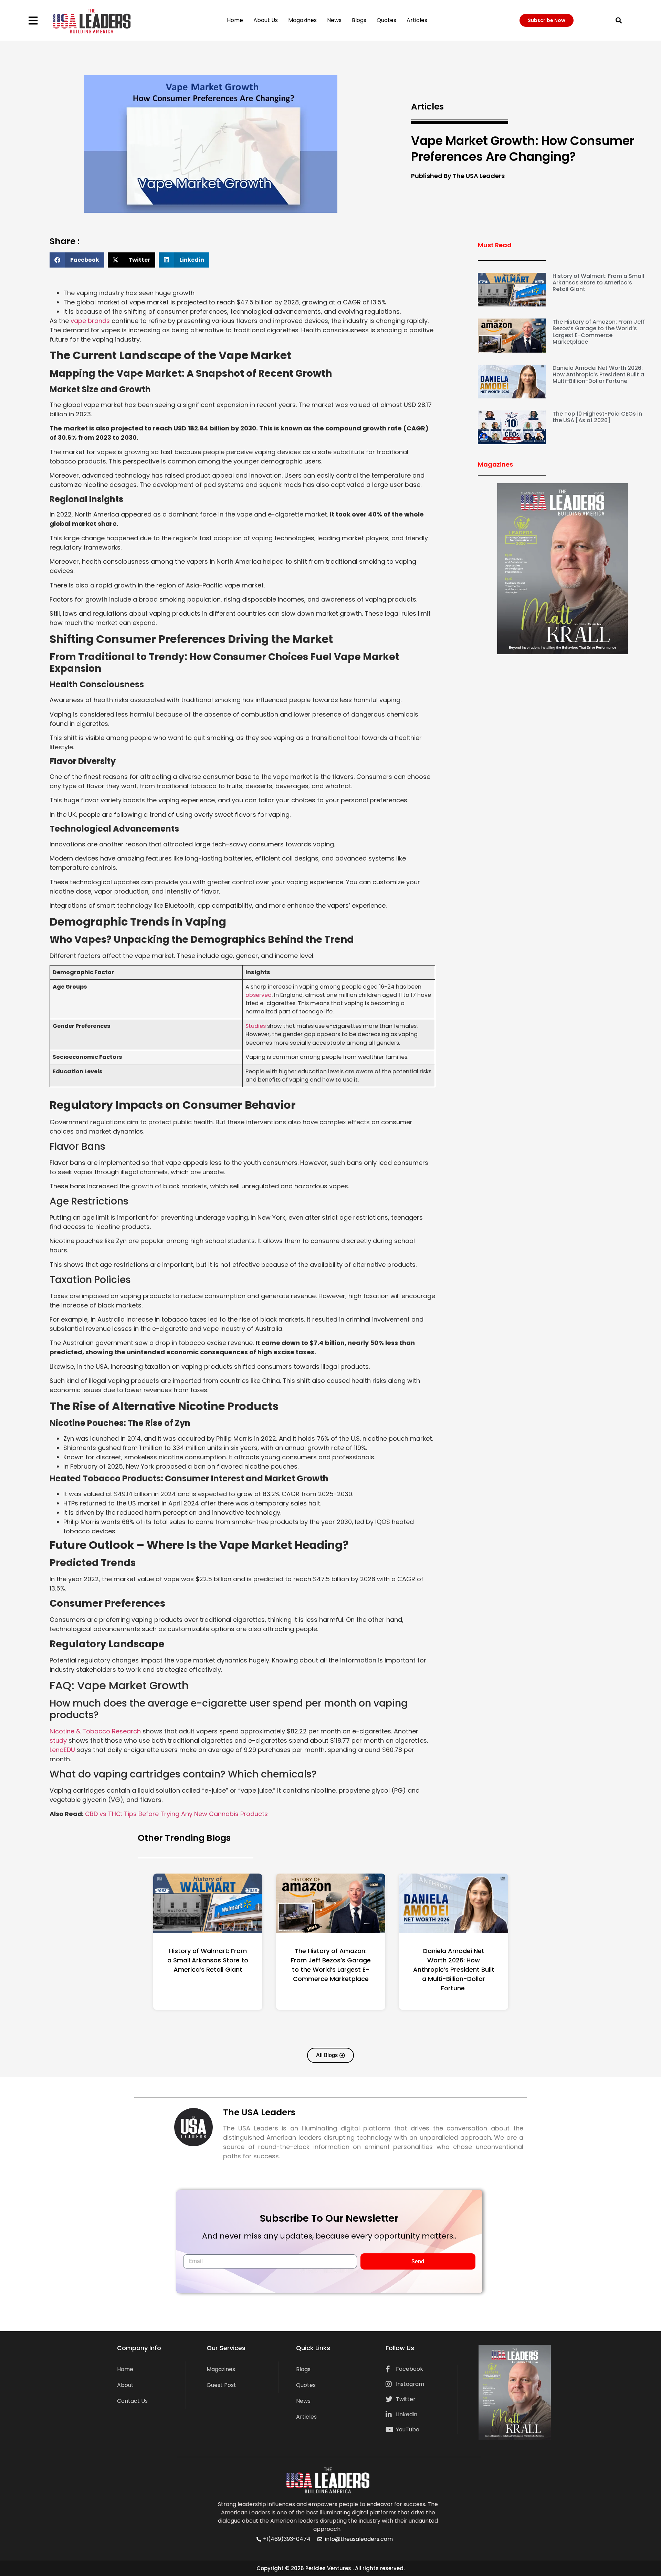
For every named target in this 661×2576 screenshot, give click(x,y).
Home (235, 20)
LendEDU (63, 1750)
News (334, 20)
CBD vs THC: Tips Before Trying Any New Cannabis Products (176, 1814)
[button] (619, 20)
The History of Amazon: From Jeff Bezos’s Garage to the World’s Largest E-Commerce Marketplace (599, 332)
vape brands (90, 321)
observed (259, 995)
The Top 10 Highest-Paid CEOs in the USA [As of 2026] (597, 417)
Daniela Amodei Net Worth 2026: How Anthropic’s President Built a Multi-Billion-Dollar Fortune (598, 374)
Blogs (359, 20)
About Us (266, 20)
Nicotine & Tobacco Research (95, 1731)
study (58, 1740)
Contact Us (132, 2401)
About (125, 2385)
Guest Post (221, 2385)
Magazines (302, 20)
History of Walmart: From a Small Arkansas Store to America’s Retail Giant (598, 283)
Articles (417, 20)
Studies (256, 1026)
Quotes (386, 20)
